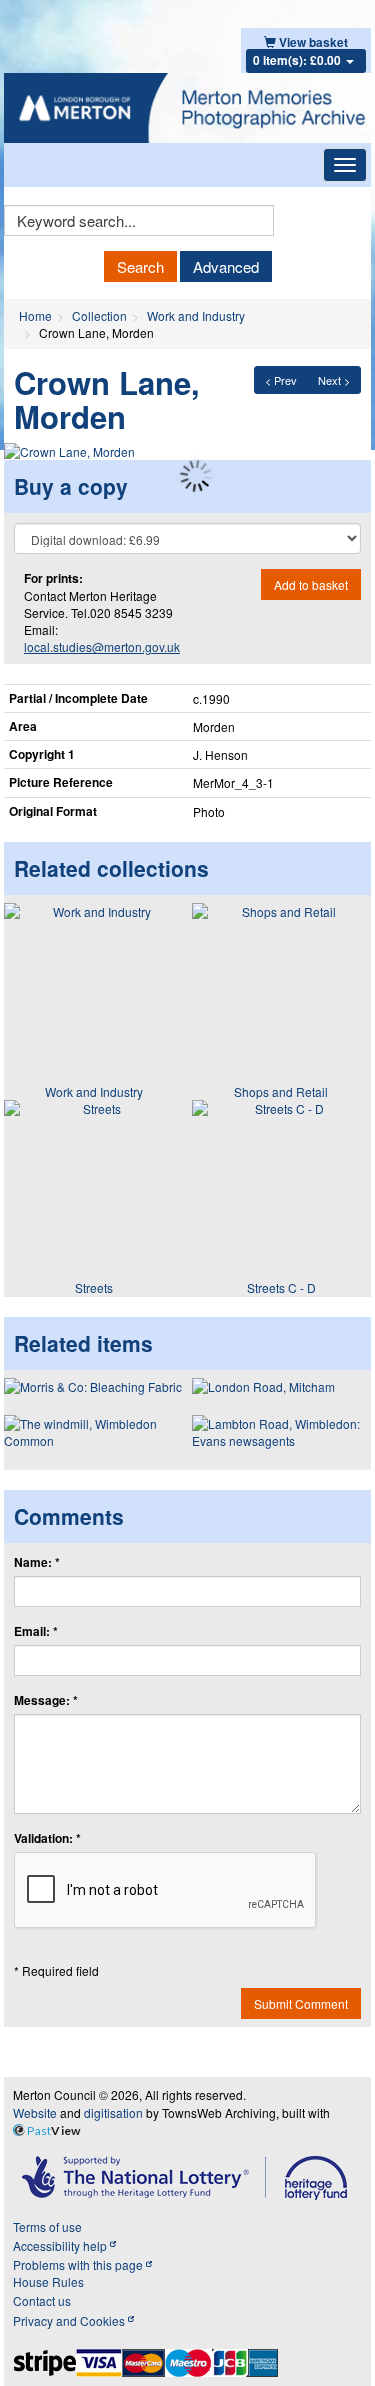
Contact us (42, 2300)
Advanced (226, 266)
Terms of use (47, 2226)
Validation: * (47, 1838)
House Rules (48, 2281)
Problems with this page (79, 2264)
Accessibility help (61, 2245)
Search (140, 266)
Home (35, 315)
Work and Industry (196, 315)
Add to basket (311, 584)
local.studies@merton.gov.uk (102, 646)
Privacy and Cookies (70, 2320)
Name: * (37, 1562)
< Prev (281, 380)
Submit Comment (301, 2003)
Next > (334, 380)
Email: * (36, 1631)
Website (35, 2112)
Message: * (46, 1700)
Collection (99, 315)
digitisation (113, 2112)
